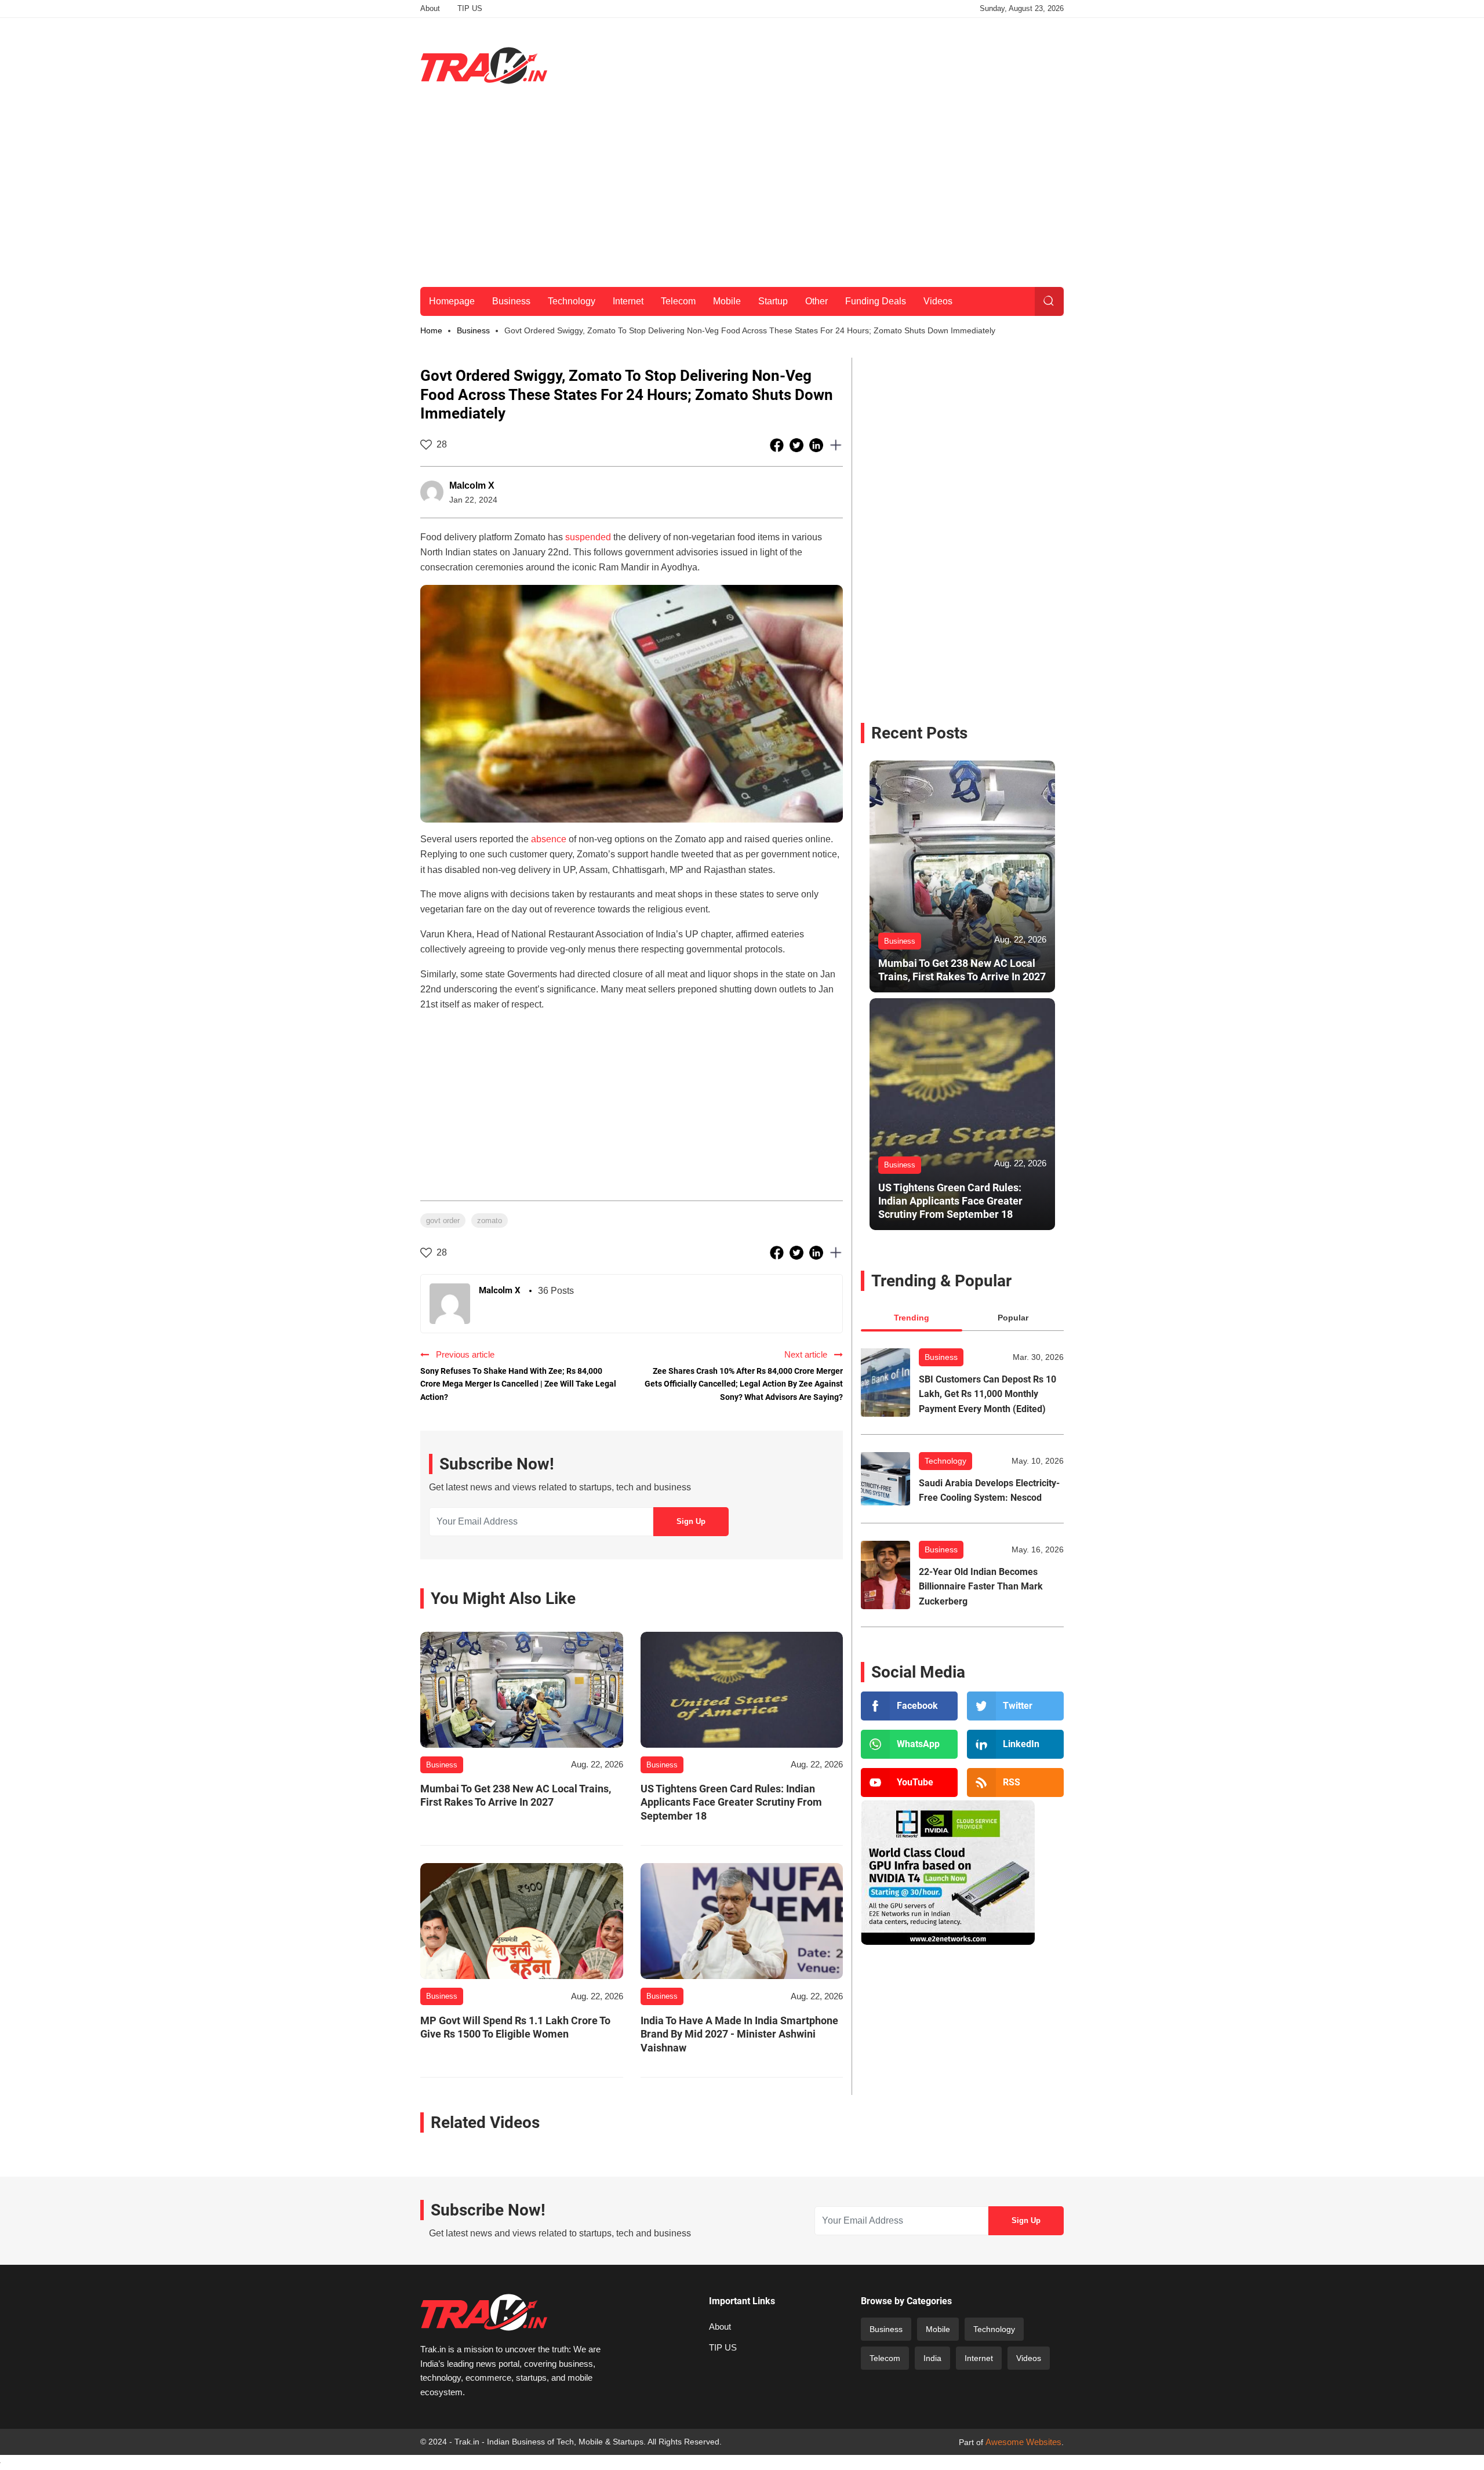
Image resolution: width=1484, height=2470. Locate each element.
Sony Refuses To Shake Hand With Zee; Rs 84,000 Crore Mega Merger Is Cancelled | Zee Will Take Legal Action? (518, 1384)
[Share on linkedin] (817, 445)
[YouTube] (909, 1783)
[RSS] (1015, 1783)
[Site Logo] (484, 66)
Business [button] (473, 330)
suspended (588, 537)
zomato (490, 1221)
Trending (912, 1318)
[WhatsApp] (909, 1744)
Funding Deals (876, 301)
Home (431, 330)
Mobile (727, 301)
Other (816, 301)
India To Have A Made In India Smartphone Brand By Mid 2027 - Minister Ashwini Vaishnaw (739, 2034)
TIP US (470, 8)
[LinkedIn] (1015, 1744)
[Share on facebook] (778, 445)
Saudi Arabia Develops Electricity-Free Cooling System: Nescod (989, 1491)
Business (511, 301)
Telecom (678, 301)
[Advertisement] (853, 63)
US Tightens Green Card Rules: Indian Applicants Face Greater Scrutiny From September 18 (731, 1802)
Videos (938, 301)
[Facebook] (909, 1706)
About (430, 8)
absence (549, 839)
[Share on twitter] (798, 445)
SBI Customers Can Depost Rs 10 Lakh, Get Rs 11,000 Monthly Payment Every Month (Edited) (987, 1394)
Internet (628, 301)
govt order (443, 1221)
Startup (773, 301)
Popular (1013, 1318)
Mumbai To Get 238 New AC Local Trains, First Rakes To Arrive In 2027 (516, 1795)
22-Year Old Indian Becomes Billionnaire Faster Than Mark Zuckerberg (981, 1587)
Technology (572, 301)
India (932, 2358)
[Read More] (522, 1690)
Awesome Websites (1023, 2442)
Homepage (452, 301)
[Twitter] (1015, 1706)
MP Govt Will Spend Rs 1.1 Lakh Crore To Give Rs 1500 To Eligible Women (515, 2027)
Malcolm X (472, 485)
